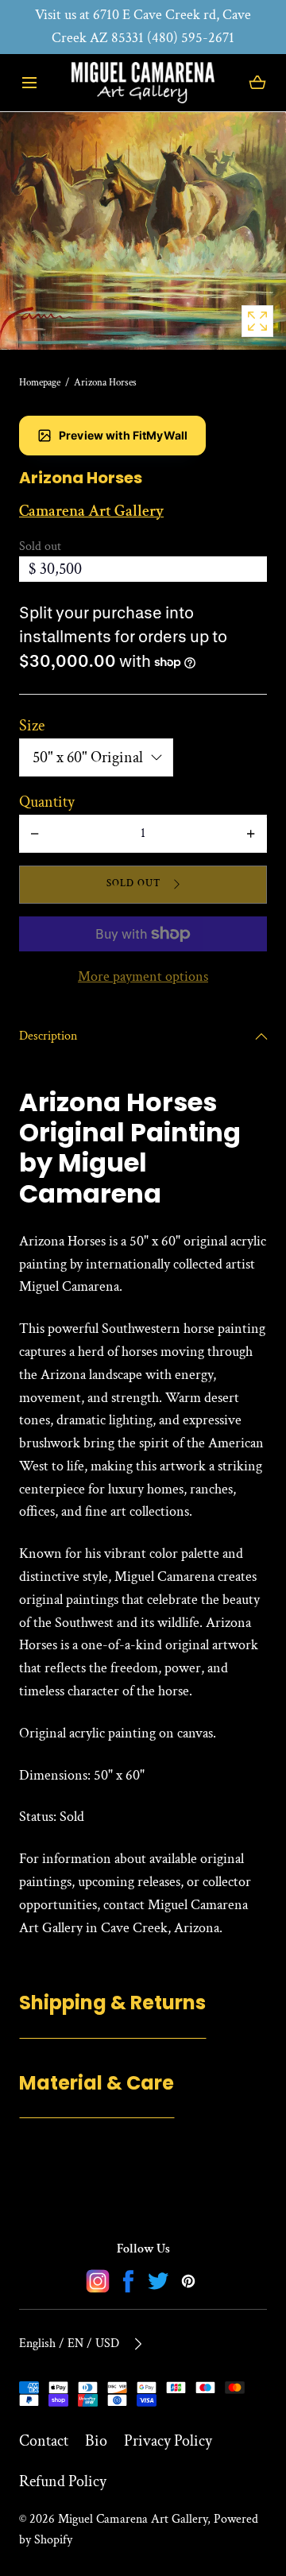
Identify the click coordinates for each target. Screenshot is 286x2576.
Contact (44, 2441)
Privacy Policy (168, 2441)
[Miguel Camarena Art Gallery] (143, 83)
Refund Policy (63, 2481)
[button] (29, 82)
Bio (96, 2441)
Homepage (40, 383)
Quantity (47, 802)
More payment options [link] (143, 976)
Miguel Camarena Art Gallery (133, 2519)
